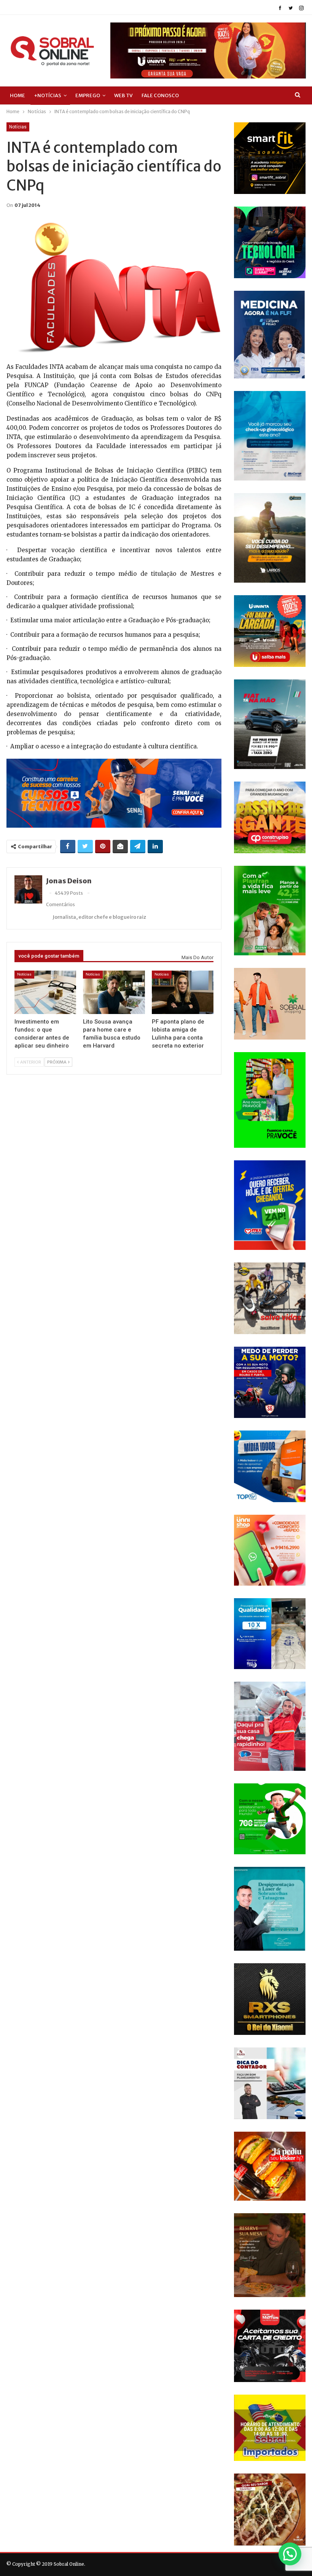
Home (18, 95)
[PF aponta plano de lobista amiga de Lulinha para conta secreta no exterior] (183, 992)
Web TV (123, 95)
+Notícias (48, 95)
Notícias (18, 127)
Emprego (88, 95)
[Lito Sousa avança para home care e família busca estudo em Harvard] (114, 992)
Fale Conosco (160, 95)
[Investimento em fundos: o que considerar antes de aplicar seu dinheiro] (45, 992)
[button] (290, 2554)
